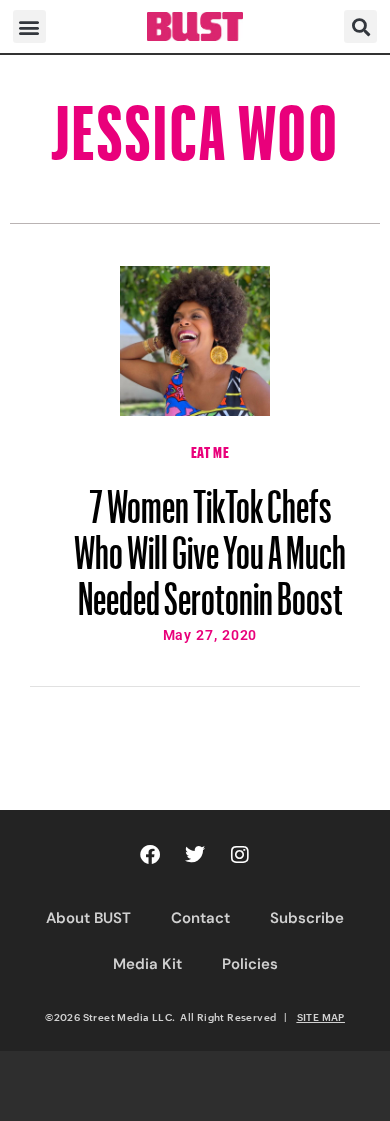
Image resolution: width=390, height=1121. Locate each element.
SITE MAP (321, 1017)
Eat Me (210, 450)
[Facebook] (150, 855)
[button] (29, 26)
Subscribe (307, 918)
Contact (200, 918)
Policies (250, 964)
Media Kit (147, 964)
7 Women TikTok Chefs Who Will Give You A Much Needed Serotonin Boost (210, 543)
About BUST (88, 918)
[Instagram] (240, 855)
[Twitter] (195, 855)
